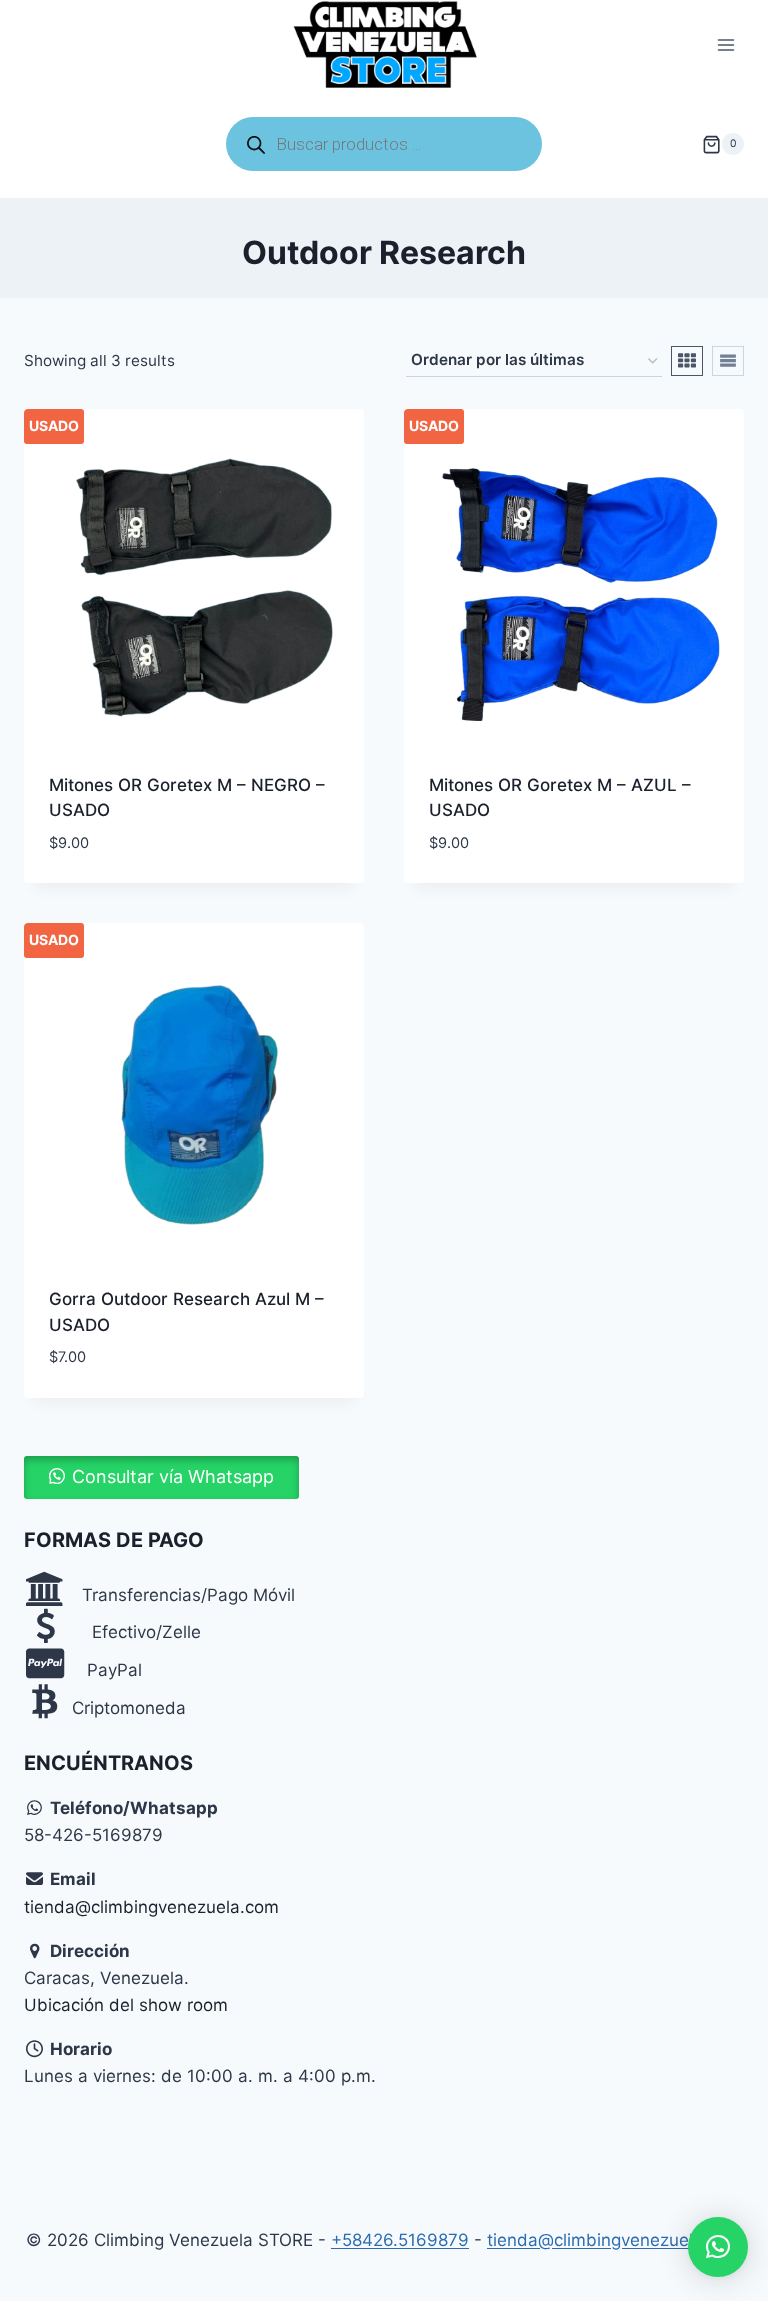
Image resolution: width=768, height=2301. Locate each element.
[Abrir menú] (725, 45)
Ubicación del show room (126, 2005)
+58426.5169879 (400, 2240)
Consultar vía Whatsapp (173, 1476)
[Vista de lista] (728, 361)
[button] (161, 1477)
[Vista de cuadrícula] (687, 361)
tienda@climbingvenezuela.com (151, 1907)
